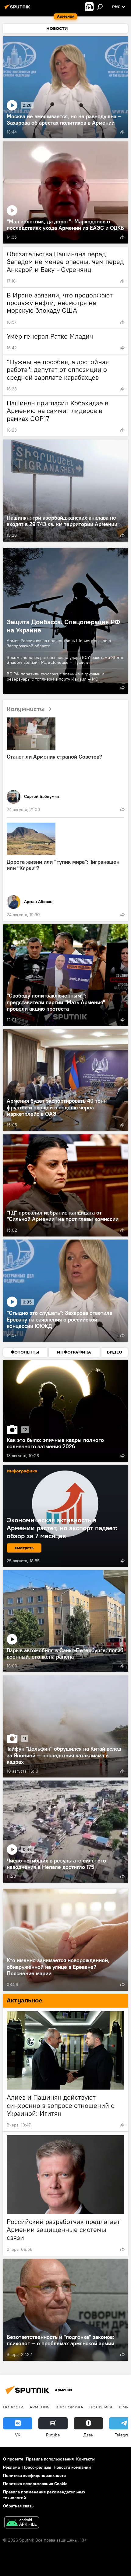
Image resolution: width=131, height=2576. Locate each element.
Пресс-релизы (37, 2467)
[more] (122, 132)
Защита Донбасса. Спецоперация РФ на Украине (63, 626)
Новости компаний (72, 2467)
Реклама (11, 2467)
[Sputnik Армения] (18, 9)
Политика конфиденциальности (34, 2475)
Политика (101, 2407)
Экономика (69, 2407)
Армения (40, 2407)
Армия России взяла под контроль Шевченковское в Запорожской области (59, 643)
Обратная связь (18, 2506)
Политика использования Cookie (35, 2484)
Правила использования (50, 2459)
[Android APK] (22, 2523)
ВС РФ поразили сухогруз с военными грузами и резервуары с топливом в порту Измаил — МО (55, 676)
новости (13, 2407)
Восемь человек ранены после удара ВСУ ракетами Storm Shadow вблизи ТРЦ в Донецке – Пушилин (65, 660)
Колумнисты (26, 709)
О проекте (13, 2459)
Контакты (85, 2459)
